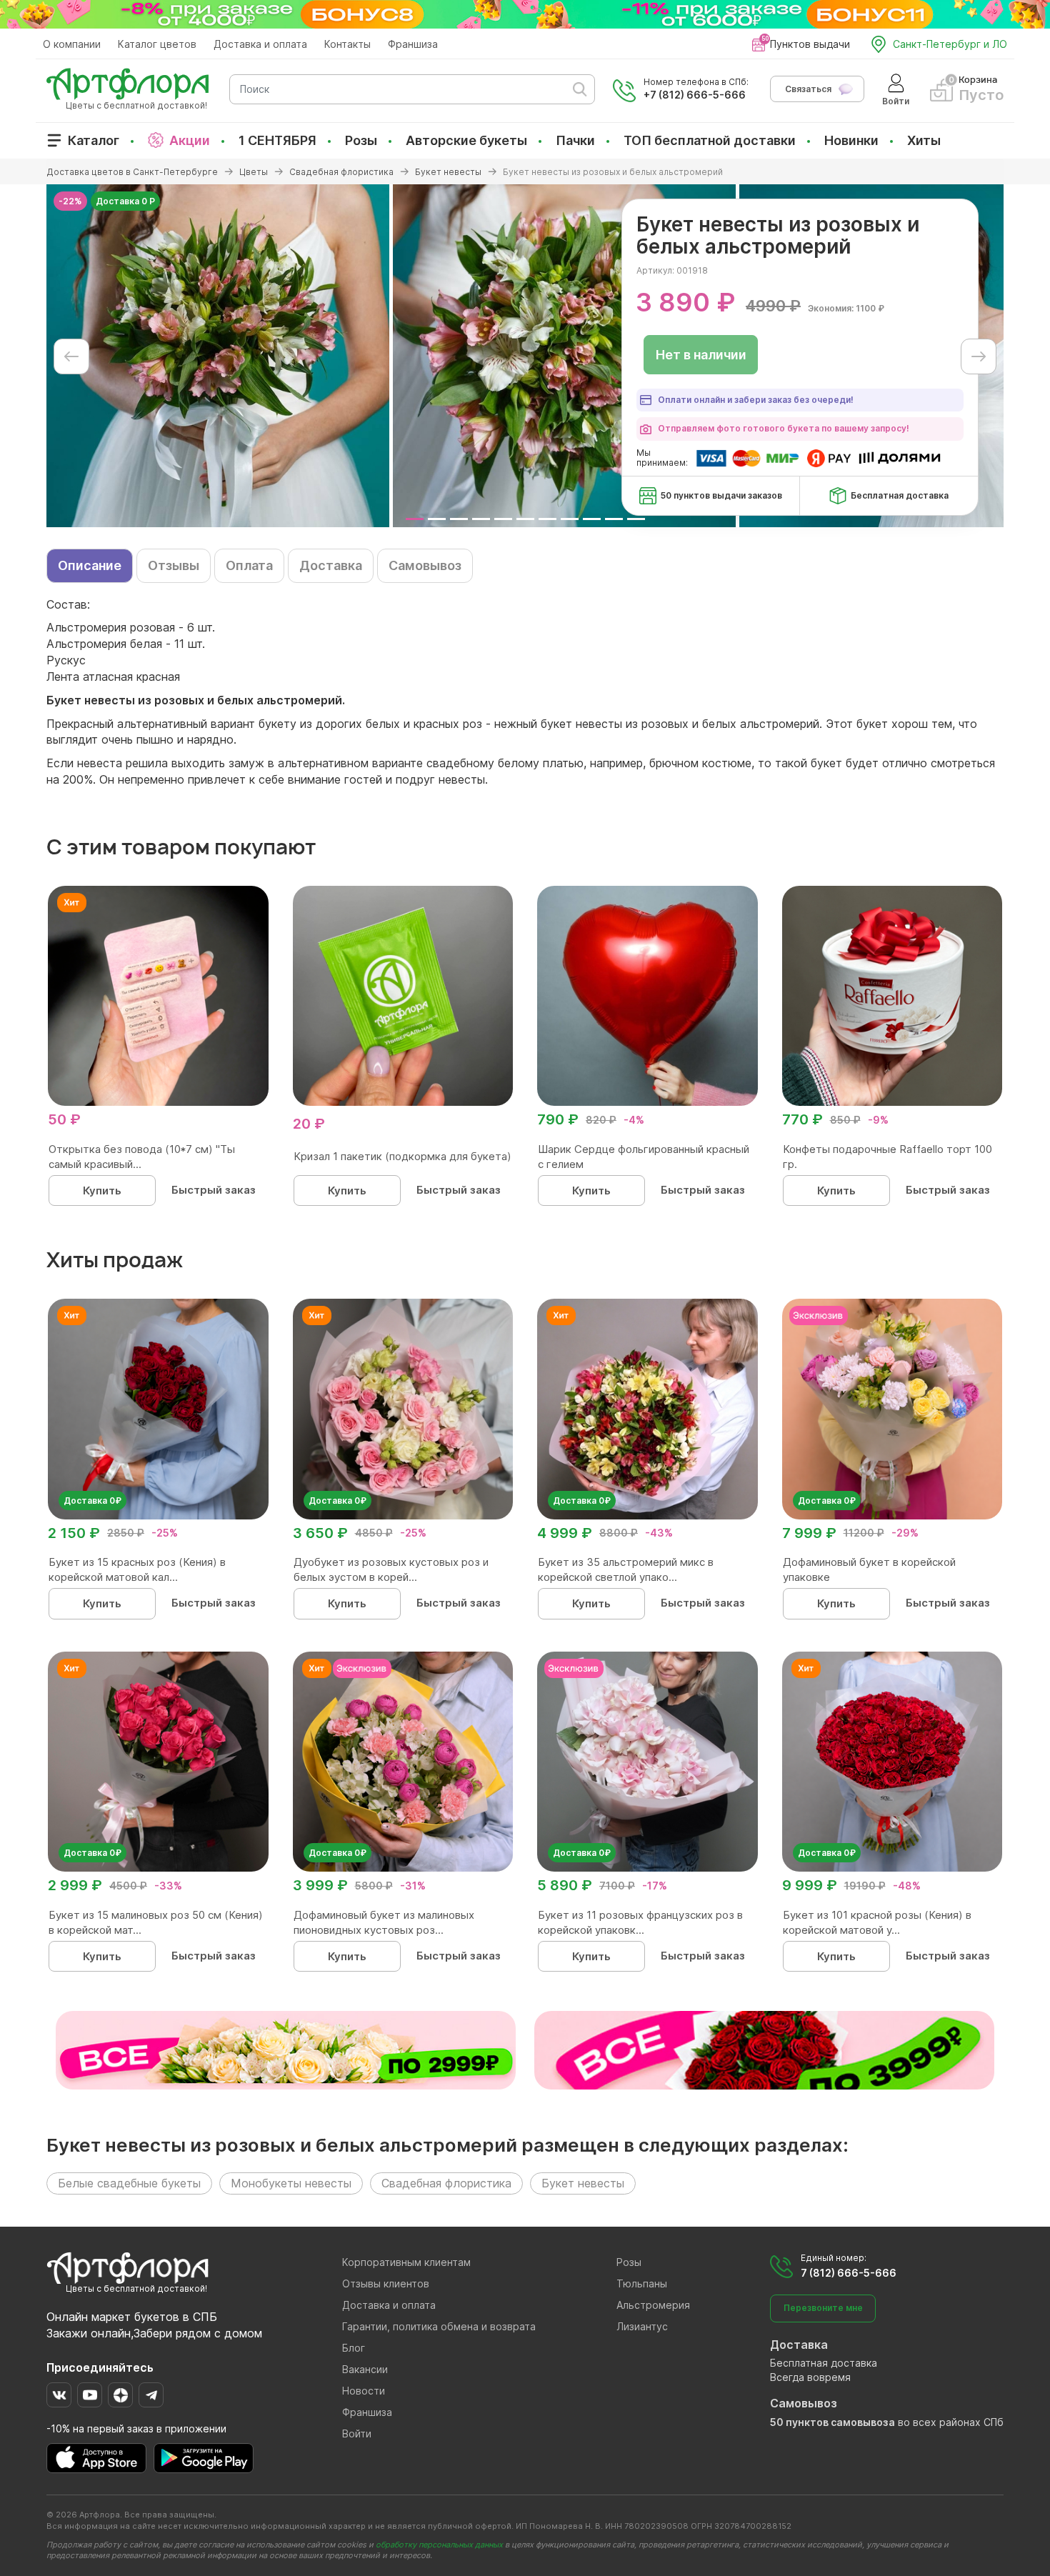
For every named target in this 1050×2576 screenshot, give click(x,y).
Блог (354, 2348)
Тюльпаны (642, 2283)
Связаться (808, 89)
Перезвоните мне (823, 2308)
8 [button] (570, 519)
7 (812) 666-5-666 (849, 2273)
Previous (71, 356)
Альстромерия (653, 2305)
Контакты (347, 44)
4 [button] (481, 519)
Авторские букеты (466, 140)
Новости (364, 2391)
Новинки (851, 140)
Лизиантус (642, 2326)
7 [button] (547, 519)
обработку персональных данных (439, 2545)
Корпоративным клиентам (406, 2262)
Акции (190, 140)
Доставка (331, 565)
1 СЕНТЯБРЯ (277, 140)
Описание (90, 565)
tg (151, 2395)
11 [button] (636, 519)
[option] (218, 356)
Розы (361, 140)
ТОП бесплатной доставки (710, 140)
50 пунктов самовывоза (832, 2422)
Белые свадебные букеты (129, 2183)
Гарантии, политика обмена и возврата (439, 2326)
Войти (357, 2433)
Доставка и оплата (260, 44)
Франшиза (413, 44)
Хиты (924, 140)
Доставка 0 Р (125, 201)
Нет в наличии (701, 355)
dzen (120, 2395)
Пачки (575, 140)
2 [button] (437, 519)
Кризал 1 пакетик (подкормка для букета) (402, 1156)
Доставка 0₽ (92, 1501)
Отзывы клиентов (386, 2283)
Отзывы (174, 565)
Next (979, 356)
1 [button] (415, 519)
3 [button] (459, 519)
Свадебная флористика (446, 2183)
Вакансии (365, 2369)
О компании (72, 44)
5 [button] (503, 519)
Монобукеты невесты (291, 2183)
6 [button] (525, 519)
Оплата (249, 565)
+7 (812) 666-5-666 (695, 95)
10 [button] (614, 519)
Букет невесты (583, 2183)
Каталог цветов (157, 44)
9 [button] (592, 519)
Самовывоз (425, 565)
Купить (102, 1190)
